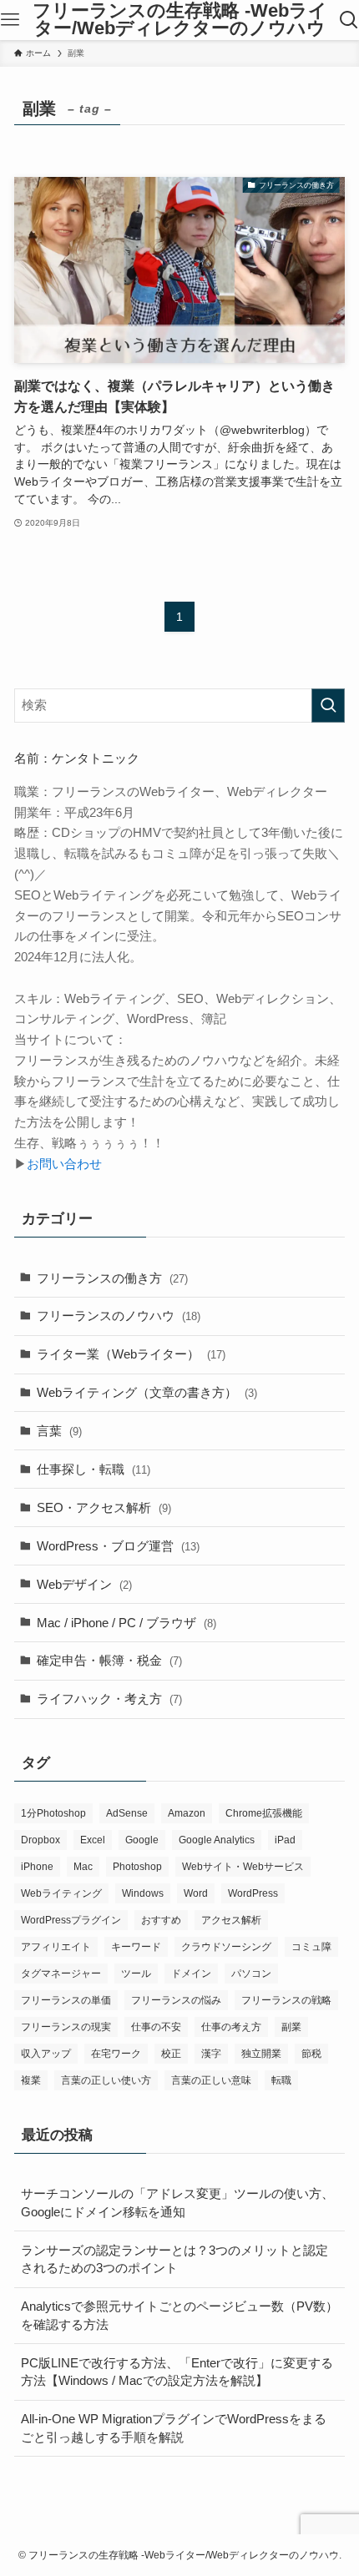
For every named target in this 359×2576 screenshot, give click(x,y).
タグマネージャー (61, 1974)
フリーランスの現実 (66, 2027)
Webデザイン (84, 1584)
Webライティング (61, 1893)
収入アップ (46, 2054)
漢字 (211, 2054)
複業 (31, 2080)
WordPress (253, 1893)
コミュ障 (311, 1947)
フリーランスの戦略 (286, 2000)
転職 (281, 2080)
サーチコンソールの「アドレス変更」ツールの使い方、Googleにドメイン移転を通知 (177, 2203)
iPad (285, 1840)
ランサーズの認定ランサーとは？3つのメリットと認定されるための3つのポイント (174, 2259)
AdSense (127, 1813)
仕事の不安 (156, 2027)
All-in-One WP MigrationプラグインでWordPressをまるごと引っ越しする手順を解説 (174, 2428)
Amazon (187, 1813)
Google (142, 1840)
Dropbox (40, 1840)
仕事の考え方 (231, 2027)
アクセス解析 (231, 1920)
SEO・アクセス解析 (104, 1507)
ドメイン (191, 1974)
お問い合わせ (64, 1164)
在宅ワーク (116, 2054)
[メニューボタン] (10, 20)
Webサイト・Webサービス (243, 1867)
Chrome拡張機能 (264, 1813)
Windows (143, 1893)
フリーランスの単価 (66, 2000)
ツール (136, 1974)
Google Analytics (217, 1840)
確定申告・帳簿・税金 (109, 1660)
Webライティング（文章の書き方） (147, 1392)
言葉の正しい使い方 (106, 2080)
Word (196, 1893)
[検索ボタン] (349, 20)
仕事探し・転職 (94, 1469)
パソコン (251, 1974)
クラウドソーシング (226, 1947)
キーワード (136, 1947)
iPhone (37, 1867)
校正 (171, 2054)
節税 (311, 2054)
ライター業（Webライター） (131, 1354)
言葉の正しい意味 (211, 2080)
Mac (83, 1867)
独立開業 (261, 2054)
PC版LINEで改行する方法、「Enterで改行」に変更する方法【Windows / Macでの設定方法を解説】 (177, 2372)
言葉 (59, 1431)
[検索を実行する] (328, 706)
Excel (93, 1840)
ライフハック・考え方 (109, 1699)
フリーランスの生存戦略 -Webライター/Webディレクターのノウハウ (180, 20)
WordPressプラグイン (71, 1920)
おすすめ (161, 1920)
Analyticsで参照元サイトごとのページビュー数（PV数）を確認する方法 (179, 2315)
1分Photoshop (53, 1813)
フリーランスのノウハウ (119, 1316)
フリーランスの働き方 (112, 1278)
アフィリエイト (56, 1947)
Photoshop (137, 1867)
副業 (291, 2027)
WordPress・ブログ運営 (118, 1546)
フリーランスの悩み (176, 2000)
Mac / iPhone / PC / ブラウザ (126, 1623)
